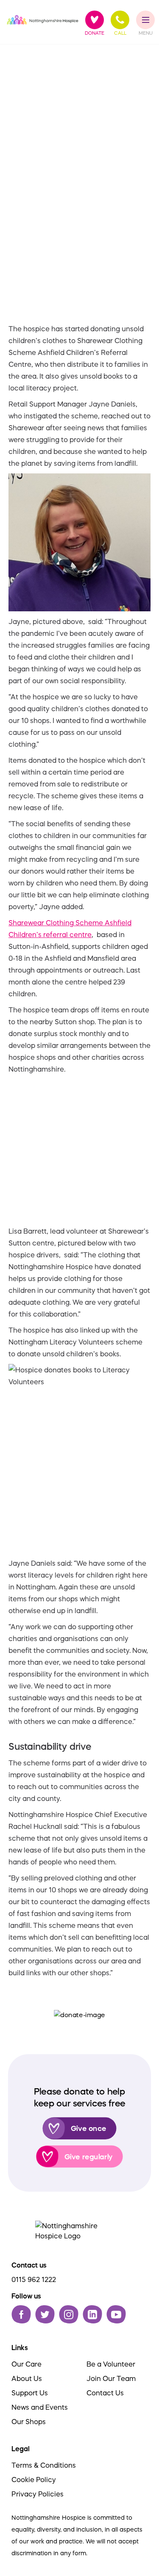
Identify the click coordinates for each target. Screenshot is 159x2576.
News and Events (40, 2407)
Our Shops (29, 2422)
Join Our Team (111, 2378)
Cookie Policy (34, 2480)
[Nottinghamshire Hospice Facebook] (21, 2314)
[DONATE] (95, 20)
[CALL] (120, 20)
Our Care (26, 2364)
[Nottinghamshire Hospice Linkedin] (92, 2314)
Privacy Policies (38, 2494)
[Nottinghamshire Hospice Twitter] (45, 2314)
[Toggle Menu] (146, 20)
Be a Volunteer (111, 2364)
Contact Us (105, 2393)
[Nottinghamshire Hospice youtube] (116, 2314)
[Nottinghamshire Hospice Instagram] (69, 2314)
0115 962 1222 (34, 2279)
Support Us (30, 2393)
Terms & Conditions (44, 2465)
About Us (27, 2378)
